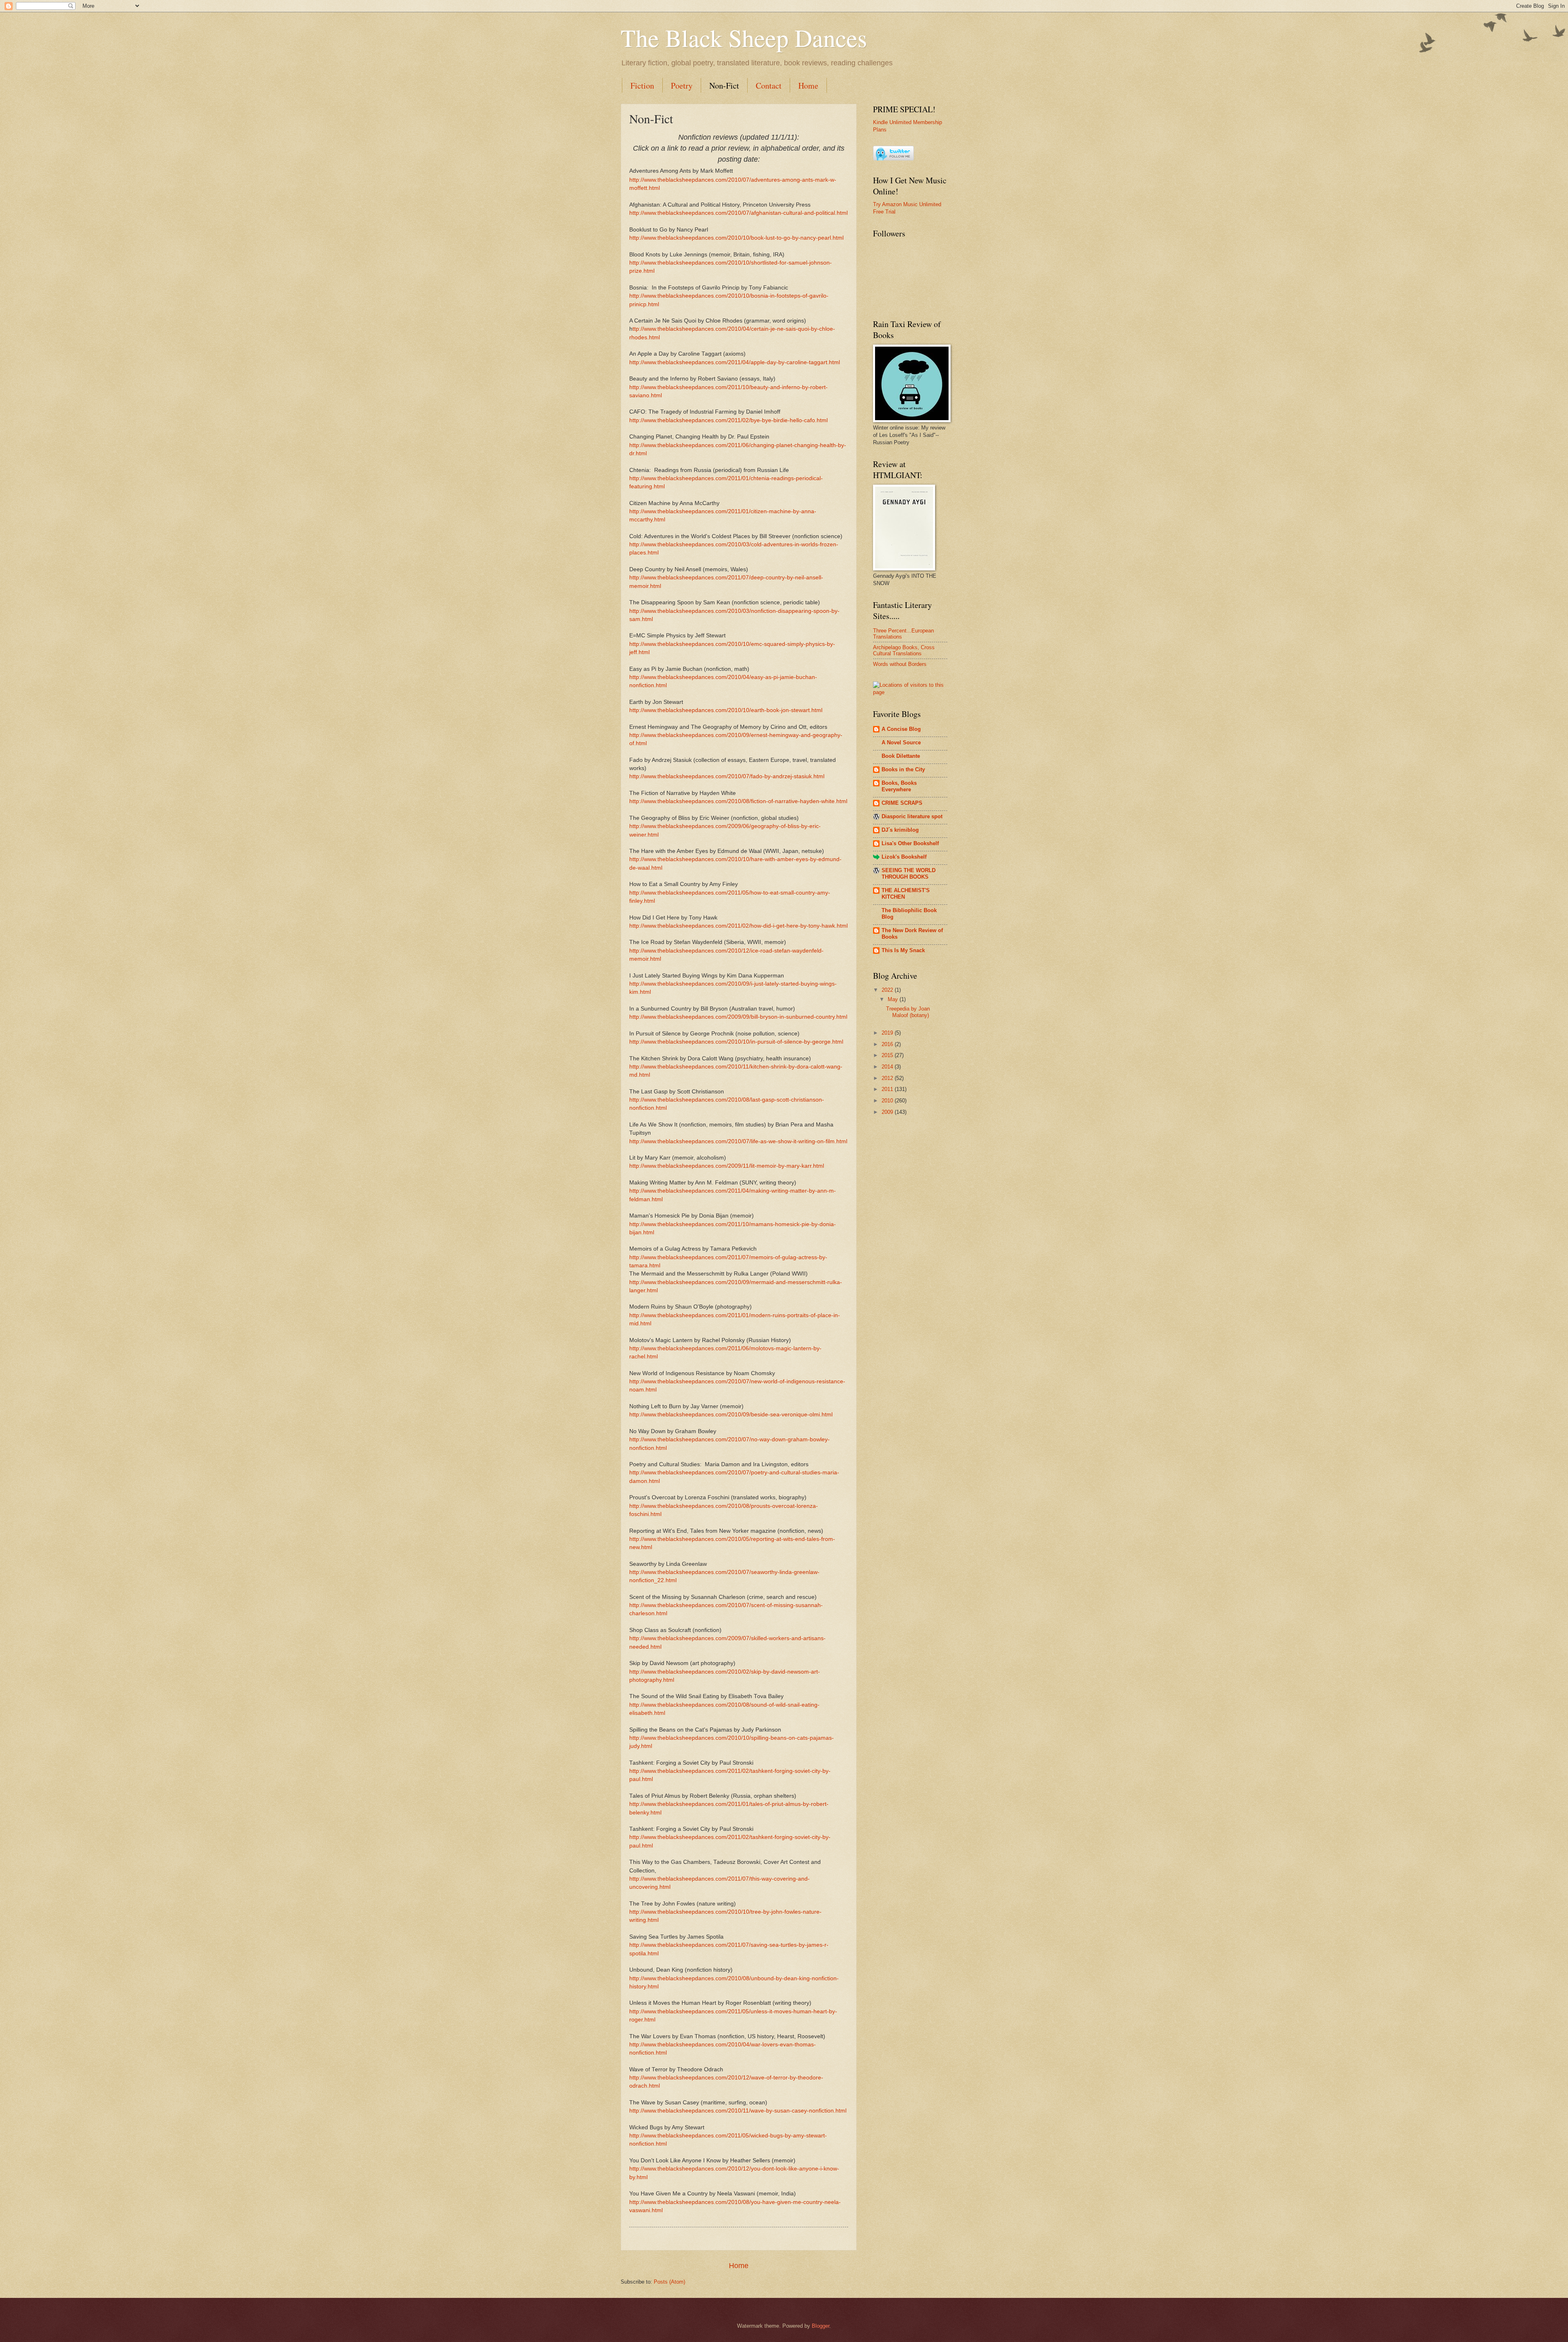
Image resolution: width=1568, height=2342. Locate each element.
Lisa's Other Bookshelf (910, 843)
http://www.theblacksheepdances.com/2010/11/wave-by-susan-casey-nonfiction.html (738, 2111)
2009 (888, 1112)
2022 (888, 990)
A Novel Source (901, 742)
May (894, 999)
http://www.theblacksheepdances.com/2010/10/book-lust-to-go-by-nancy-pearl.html (736, 238)
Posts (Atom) (669, 2282)
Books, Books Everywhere (899, 786)
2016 (888, 1044)
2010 (888, 1101)
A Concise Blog (901, 729)
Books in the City (903, 769)
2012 (888, 1078)
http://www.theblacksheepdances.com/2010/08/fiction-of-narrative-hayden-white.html (738, 801)
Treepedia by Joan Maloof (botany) (908, 1012)
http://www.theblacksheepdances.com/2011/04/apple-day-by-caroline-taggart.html (735, 362)
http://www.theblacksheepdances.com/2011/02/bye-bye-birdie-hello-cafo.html (728, 420)
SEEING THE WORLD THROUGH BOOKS (909, 874)
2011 (888, 1089)
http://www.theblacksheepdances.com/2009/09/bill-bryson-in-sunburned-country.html (738, 1017)
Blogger (821, 2326)
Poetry (682, 86)
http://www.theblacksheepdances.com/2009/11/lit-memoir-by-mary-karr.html (727, 1166)
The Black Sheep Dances (744, 38)
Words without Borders (900, 664)
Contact (769, 86)
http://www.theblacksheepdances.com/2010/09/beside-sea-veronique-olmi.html (731, 1415)
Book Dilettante (901, 756)
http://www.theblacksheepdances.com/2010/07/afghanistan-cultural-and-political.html (738, 213)
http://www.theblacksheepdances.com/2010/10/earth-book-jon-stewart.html (726, 710)
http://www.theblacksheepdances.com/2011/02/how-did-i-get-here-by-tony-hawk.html (738, 926)
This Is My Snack (903, 950)
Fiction (642, 86)
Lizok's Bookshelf (904, 857)
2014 (888, 1067)
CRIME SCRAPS (902, 803)
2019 (888, 1033)
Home (808, 86)
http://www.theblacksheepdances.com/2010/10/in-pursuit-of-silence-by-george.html (736, 1042)
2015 (888, 1055)
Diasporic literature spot (912, 816)
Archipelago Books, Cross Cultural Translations (904, 650)
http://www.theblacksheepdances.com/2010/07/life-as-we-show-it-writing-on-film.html (738, 1141)
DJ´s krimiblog (900, 830)
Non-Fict (724, 86)
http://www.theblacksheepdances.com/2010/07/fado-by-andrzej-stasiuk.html (727, 776)
